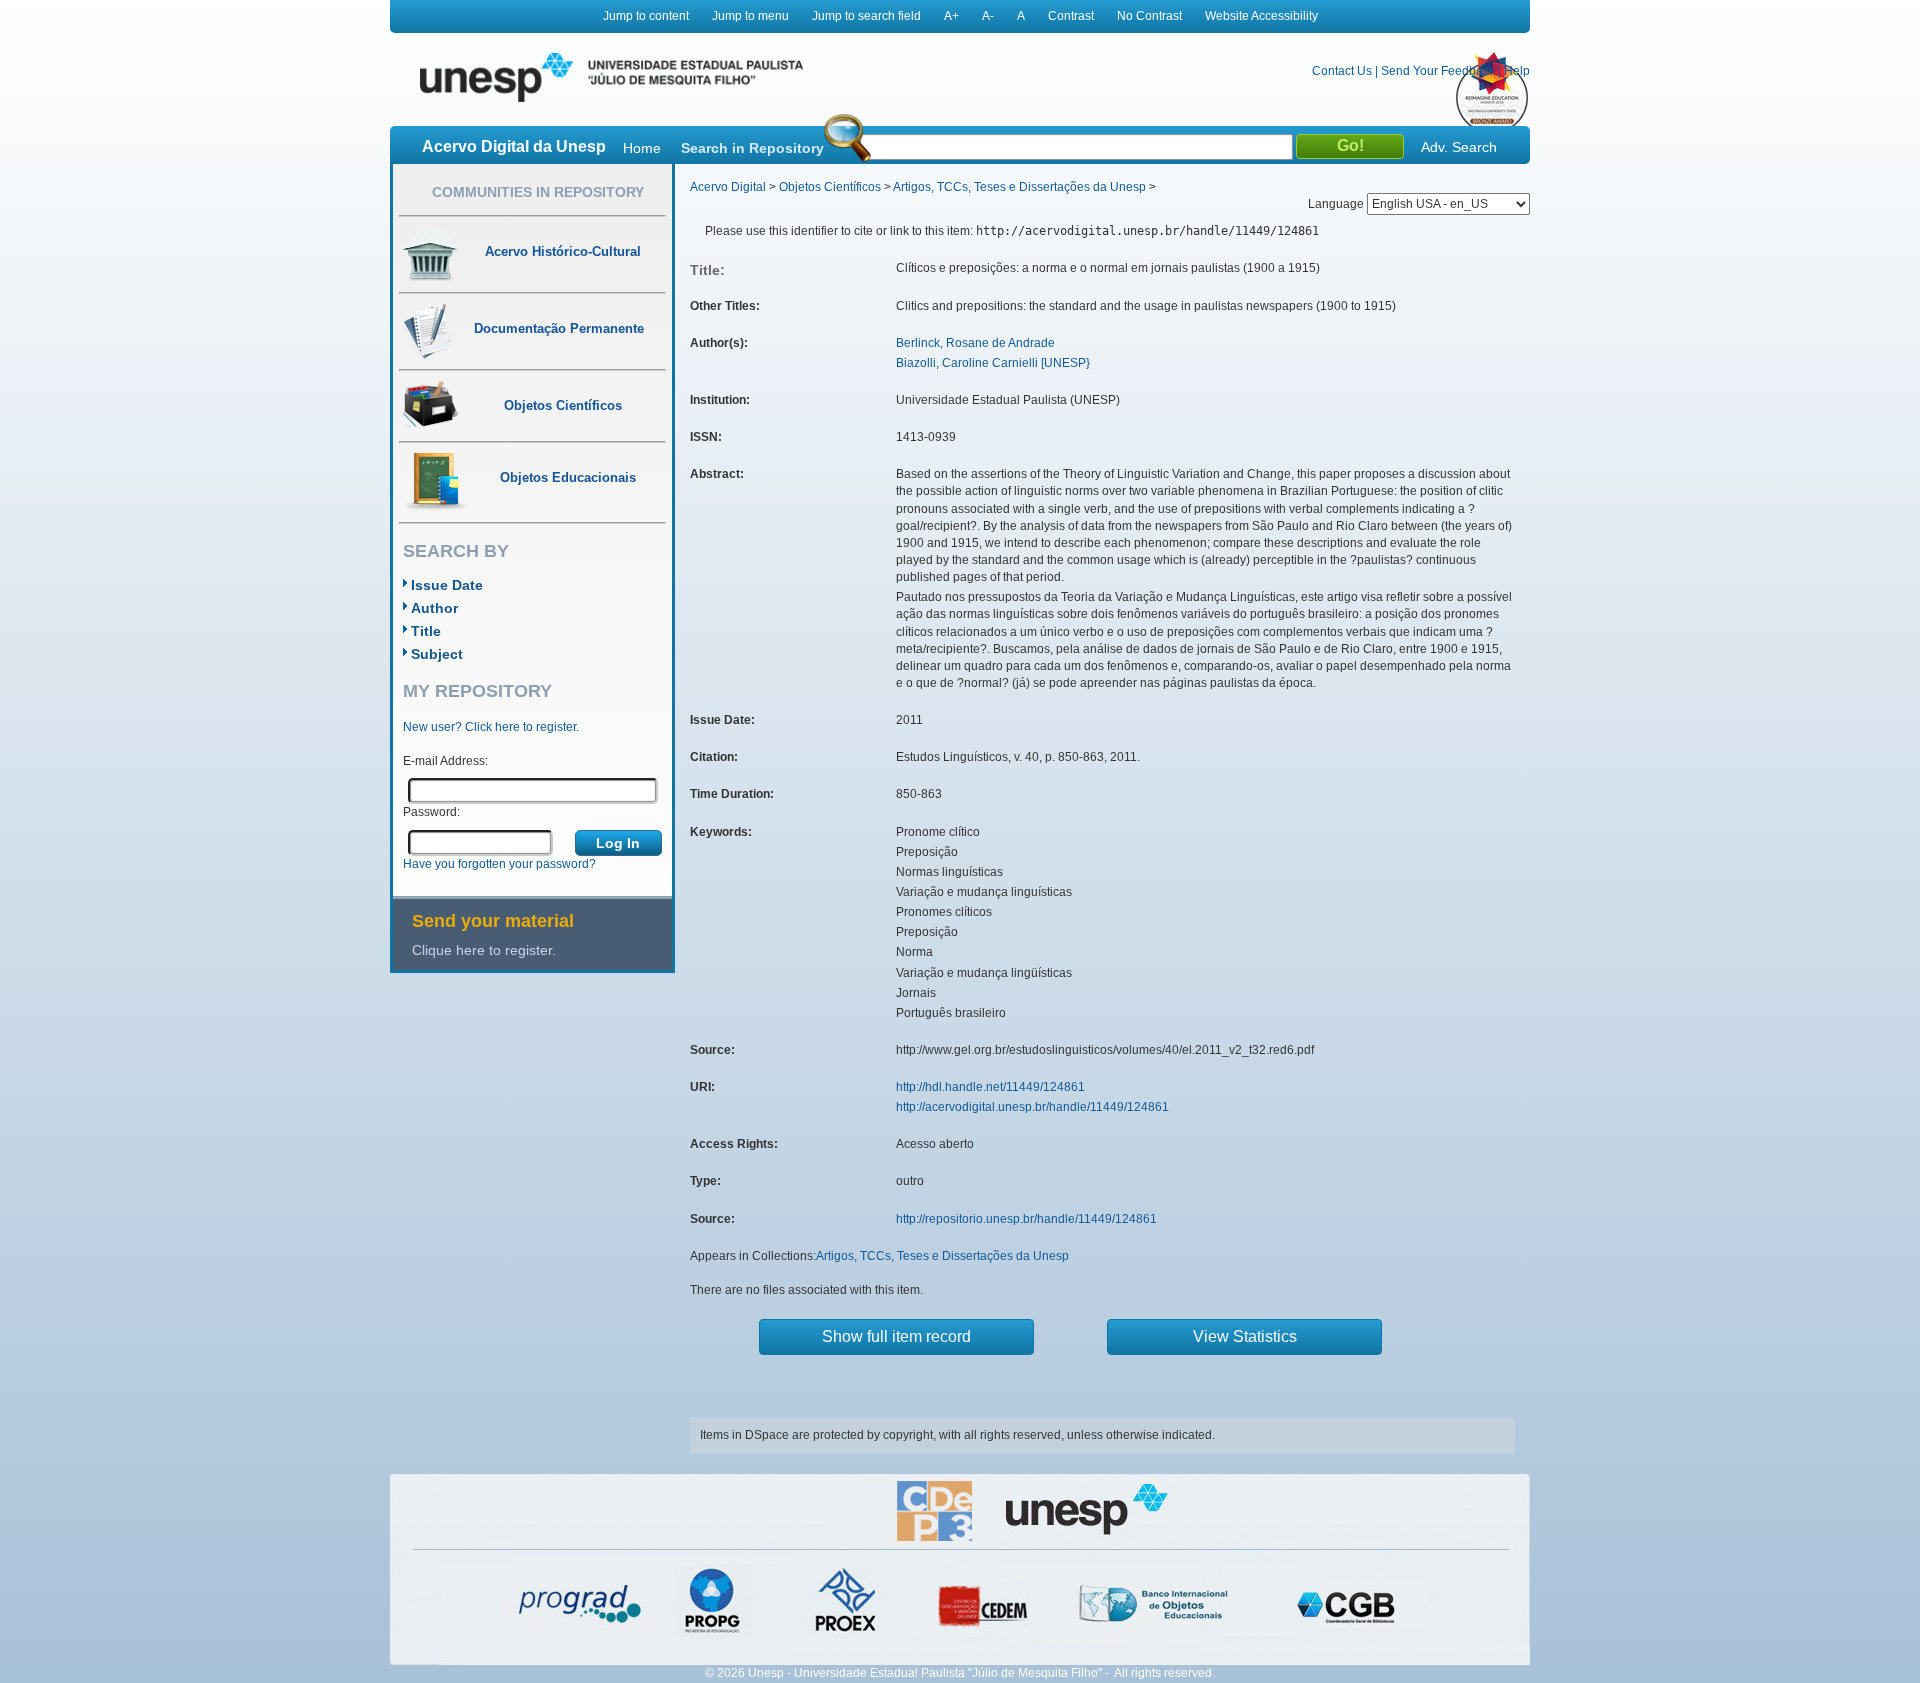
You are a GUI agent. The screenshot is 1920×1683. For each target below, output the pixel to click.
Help (1517, 71)
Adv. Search (1459, 147)
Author (434, 608)
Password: (431, 812)
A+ (951, 16)
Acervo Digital (728, 187)
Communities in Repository (538, 192)
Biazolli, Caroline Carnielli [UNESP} (993, 363)
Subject (437, 654)
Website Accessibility (1261, 16)
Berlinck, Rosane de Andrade (975, 343)
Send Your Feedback (1438, 71)
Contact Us (1342, 71)
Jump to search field (866, 16)
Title (426, 631)
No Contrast (1149, 16)
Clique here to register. (484, 950)
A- (988, 16)
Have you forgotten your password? (499, 864)
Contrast (1071, 16)
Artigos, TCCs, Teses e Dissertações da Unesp (1019, 187)
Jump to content (646, 16)
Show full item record (896, 1336)
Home (642, 148)
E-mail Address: (445, 761)
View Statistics (1245, 1336)
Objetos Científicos (830, 187)
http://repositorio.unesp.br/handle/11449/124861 (1026, 1219)
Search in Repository (752, 148)
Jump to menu (750, 16)
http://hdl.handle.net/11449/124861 (990, 1087)
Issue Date (447, 585)
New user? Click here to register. (491, 727)
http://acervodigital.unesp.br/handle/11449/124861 (1032, 1107)
